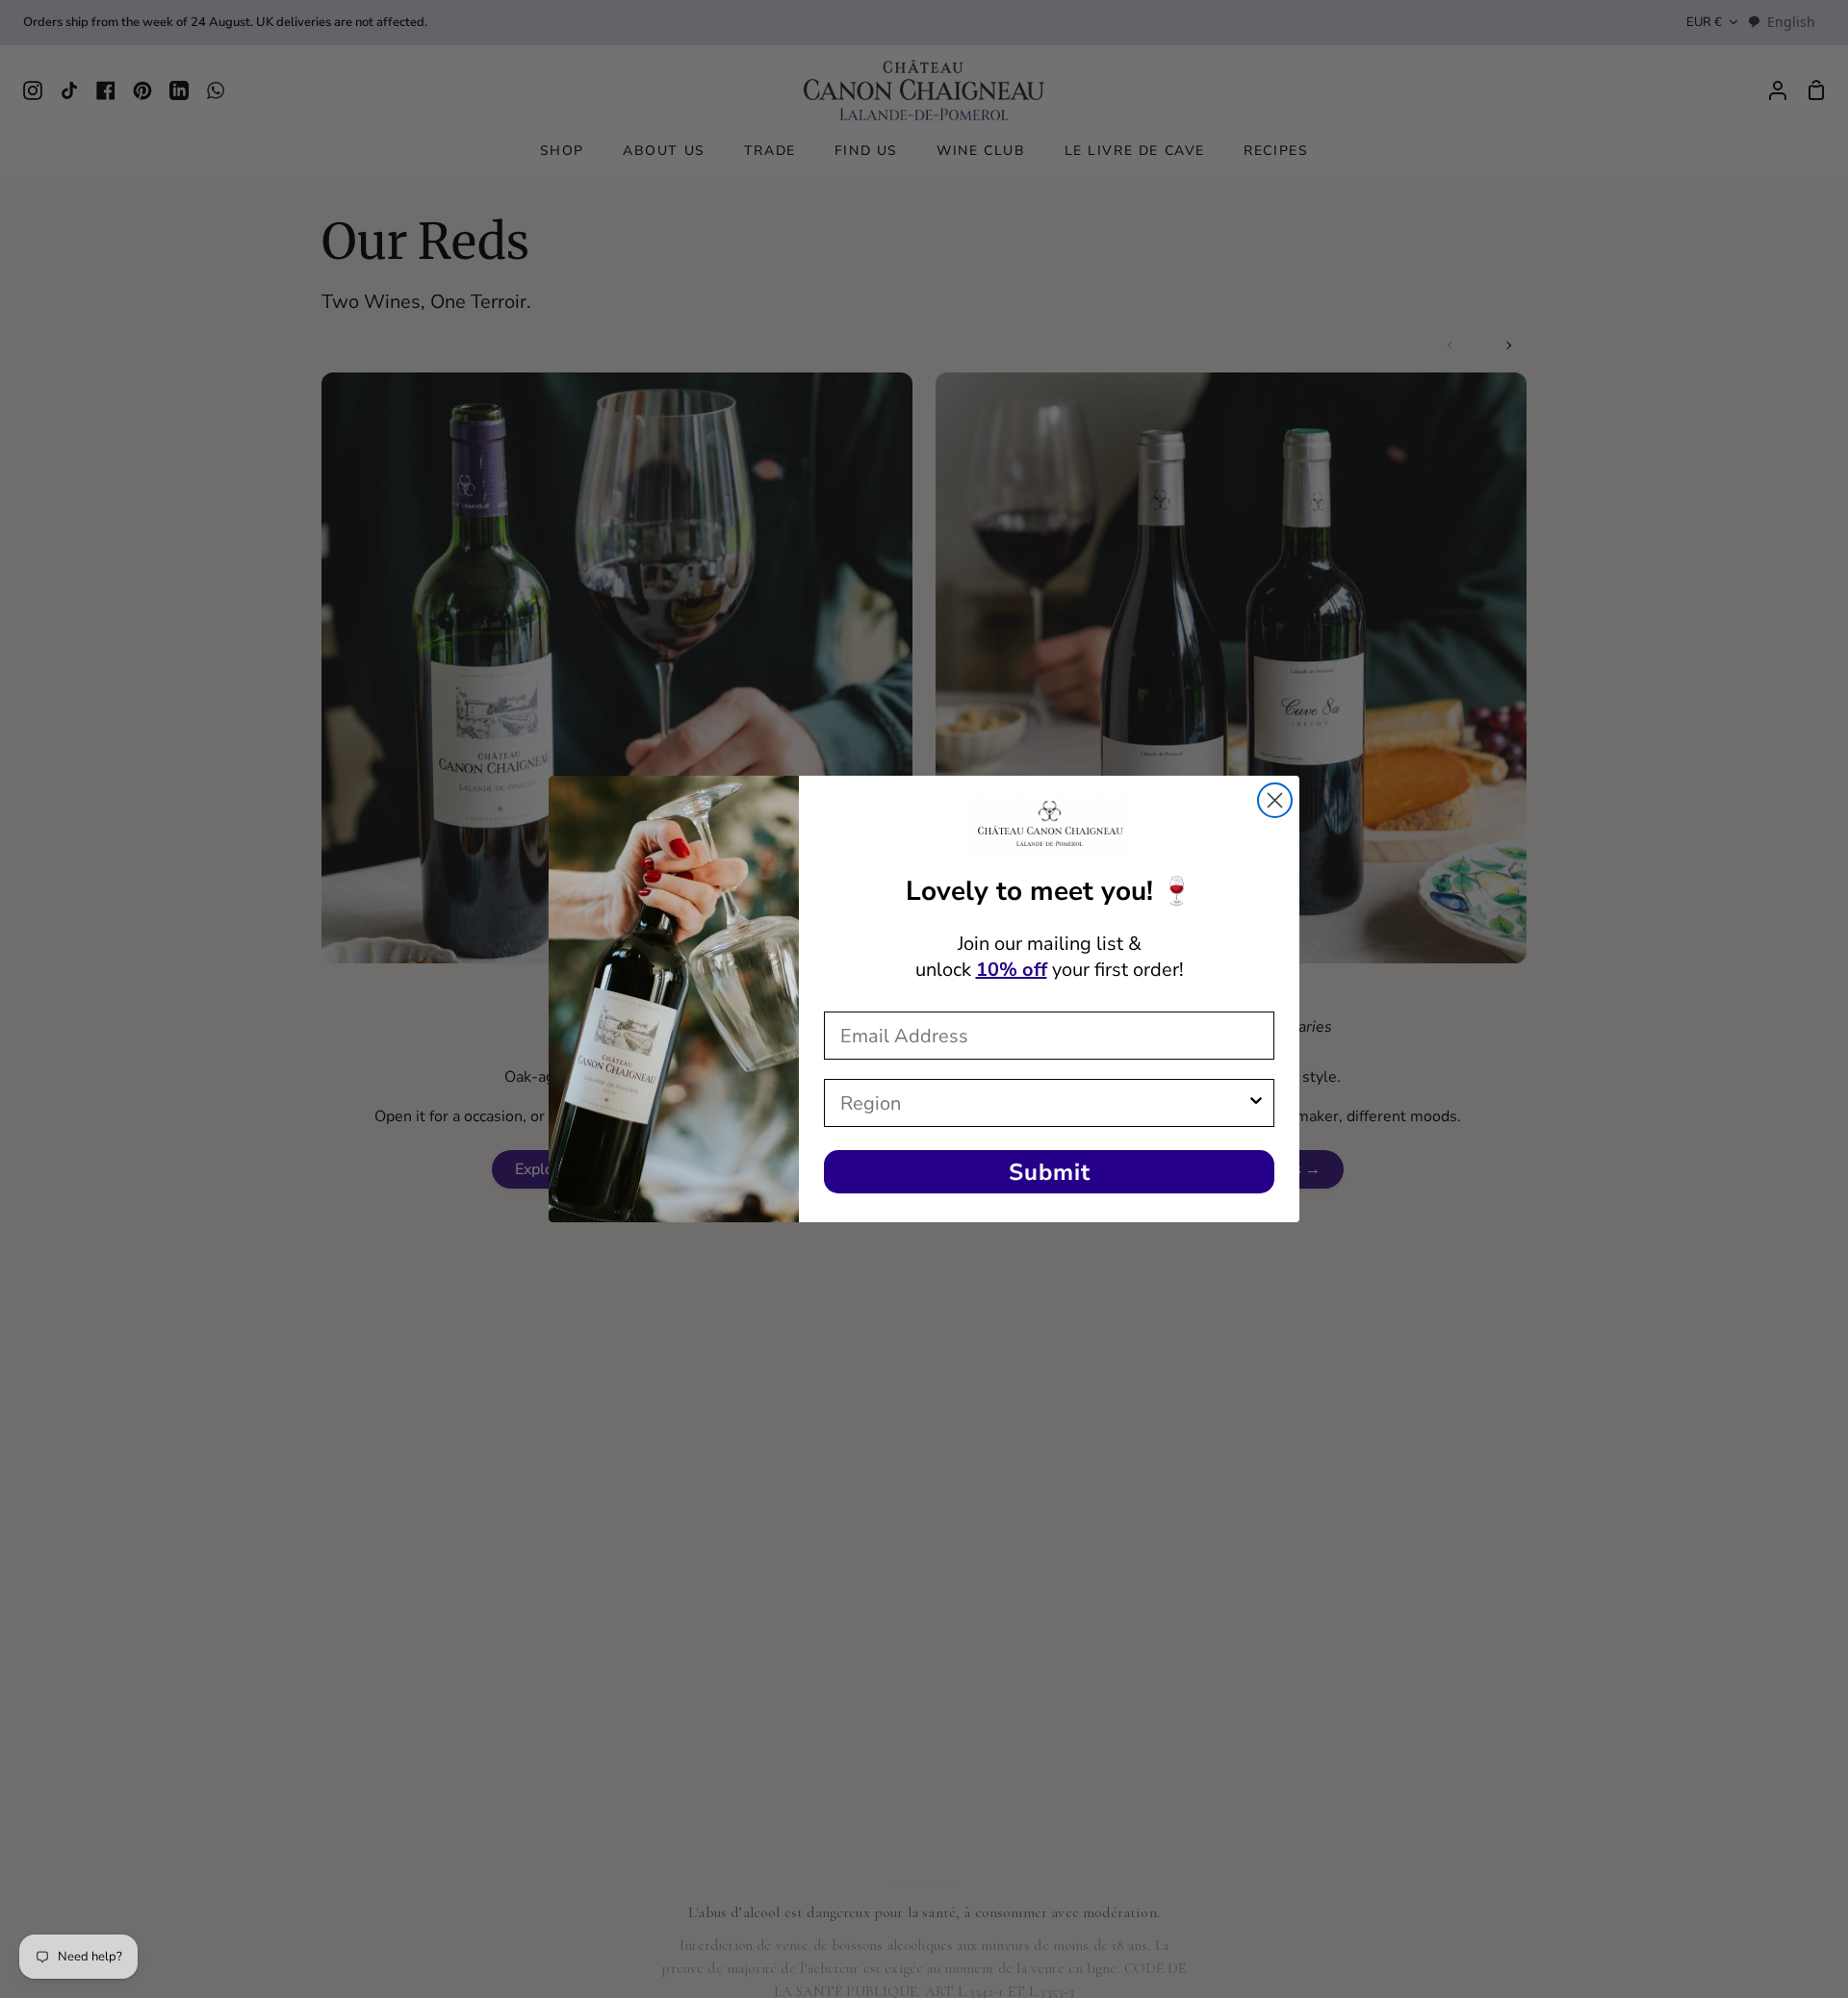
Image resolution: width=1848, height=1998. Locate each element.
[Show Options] (1256, 1103)
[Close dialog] (1275, 800)
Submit (1050, 1172)
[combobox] (1043, 1103)
